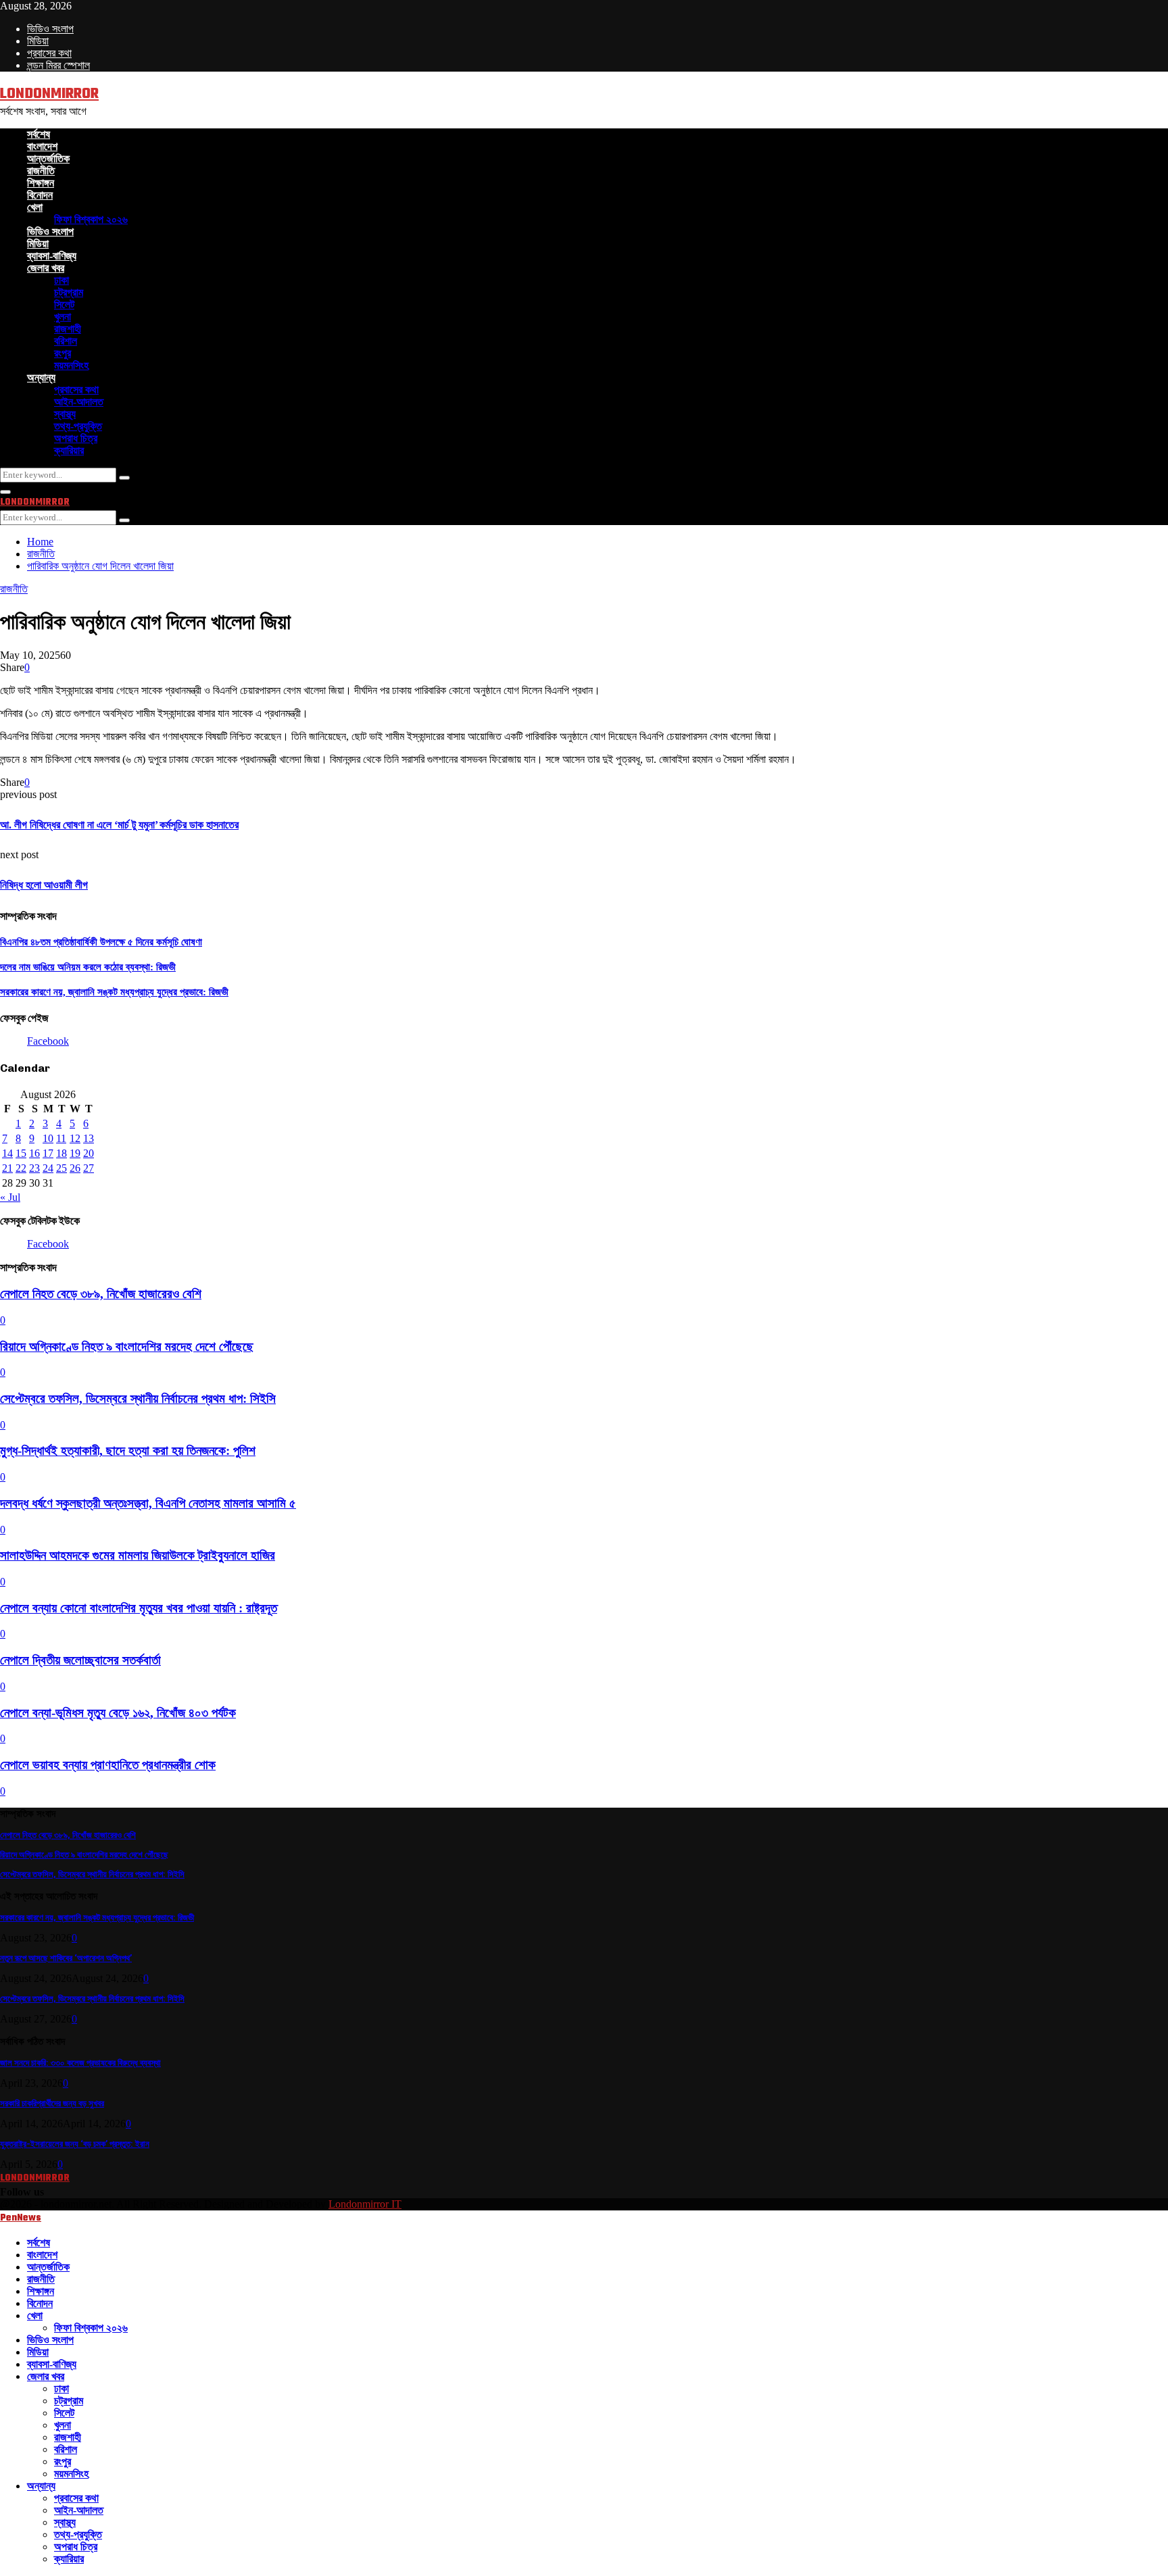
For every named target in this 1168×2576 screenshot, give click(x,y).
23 (34, 1168)
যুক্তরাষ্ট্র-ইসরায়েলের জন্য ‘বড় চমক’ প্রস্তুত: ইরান (75, 2144)
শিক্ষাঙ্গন (41, 183)
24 (48, 1168)
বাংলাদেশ (42, 146)
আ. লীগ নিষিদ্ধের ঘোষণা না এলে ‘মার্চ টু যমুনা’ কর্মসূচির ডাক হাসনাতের (119, 825)
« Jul (10, 1197)
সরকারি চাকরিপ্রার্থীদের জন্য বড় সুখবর (52, 2103)
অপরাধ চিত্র (76, 438)
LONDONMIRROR (49, 94)
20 (89, 1153)
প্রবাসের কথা (49, 53)
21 (7, 1168)
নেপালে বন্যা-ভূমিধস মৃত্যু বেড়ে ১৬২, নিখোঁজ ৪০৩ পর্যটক (118, 1713)
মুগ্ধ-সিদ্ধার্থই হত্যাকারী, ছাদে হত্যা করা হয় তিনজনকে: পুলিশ (128, 1451)
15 (21, 1153)
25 (62, 1168)
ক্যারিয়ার (69, 450)
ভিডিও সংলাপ (50, 29)
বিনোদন (40, 195)
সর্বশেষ (39, 134)
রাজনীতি (41, 171)
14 (7, 1153)
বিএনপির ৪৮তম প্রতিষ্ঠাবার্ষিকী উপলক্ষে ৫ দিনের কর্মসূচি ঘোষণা (101, 942)
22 (21, 1168)
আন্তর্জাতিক (48, 158)
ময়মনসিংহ (71, 365)
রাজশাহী (68, 329)
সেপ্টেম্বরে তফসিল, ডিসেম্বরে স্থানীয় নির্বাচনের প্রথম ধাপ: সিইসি (138, 1398)
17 (48, 1153)
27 (89, 1168)
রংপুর (63, 353)
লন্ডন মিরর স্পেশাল (58, 65)
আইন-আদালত (79, 402)
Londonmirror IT (365, 2204)
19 (75, 1153)
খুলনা (63, 317)
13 (89, 1138)
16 (34, 1153)
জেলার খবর (46, 268)
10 (48, 1138)
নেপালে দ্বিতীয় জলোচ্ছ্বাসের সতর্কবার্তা (80, 1660)
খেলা (35, 207)
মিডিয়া (38, 41)
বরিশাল (66, 341)
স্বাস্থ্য (65, 414)
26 (75, 1168)
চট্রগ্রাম (69, 292)
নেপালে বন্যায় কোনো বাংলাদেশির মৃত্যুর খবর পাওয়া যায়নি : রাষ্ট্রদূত (139, 1608)
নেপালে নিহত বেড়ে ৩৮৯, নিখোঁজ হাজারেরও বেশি (101, 1294)
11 (61, 1138)
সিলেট (64, 304)
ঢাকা (62, 280)
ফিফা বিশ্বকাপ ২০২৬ (91, 219)
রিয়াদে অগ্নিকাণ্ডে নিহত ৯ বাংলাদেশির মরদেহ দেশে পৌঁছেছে (127, 1346)
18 (62, 1153)
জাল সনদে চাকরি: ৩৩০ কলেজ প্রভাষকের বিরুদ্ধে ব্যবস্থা (80, 2063)
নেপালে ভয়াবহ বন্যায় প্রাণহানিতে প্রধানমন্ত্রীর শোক (108, 1765)
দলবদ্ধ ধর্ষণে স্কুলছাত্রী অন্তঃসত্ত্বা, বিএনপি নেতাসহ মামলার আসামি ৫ (148, 1503)
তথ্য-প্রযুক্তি (78, 426)
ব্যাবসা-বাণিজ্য (52, 256)
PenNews (21, 2218)
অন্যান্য (41, 377)
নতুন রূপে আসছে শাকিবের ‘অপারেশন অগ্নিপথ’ (66, 1958)
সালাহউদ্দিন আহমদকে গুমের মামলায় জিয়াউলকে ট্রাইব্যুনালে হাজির (138, 1555)
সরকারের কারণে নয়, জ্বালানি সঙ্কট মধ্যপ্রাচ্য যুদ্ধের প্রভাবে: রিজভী (114, 992)
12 (75, 1138)
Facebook (48, 1041)
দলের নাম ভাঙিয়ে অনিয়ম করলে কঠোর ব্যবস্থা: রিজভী (88, 967)
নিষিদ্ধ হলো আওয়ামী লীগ (44, 885)
